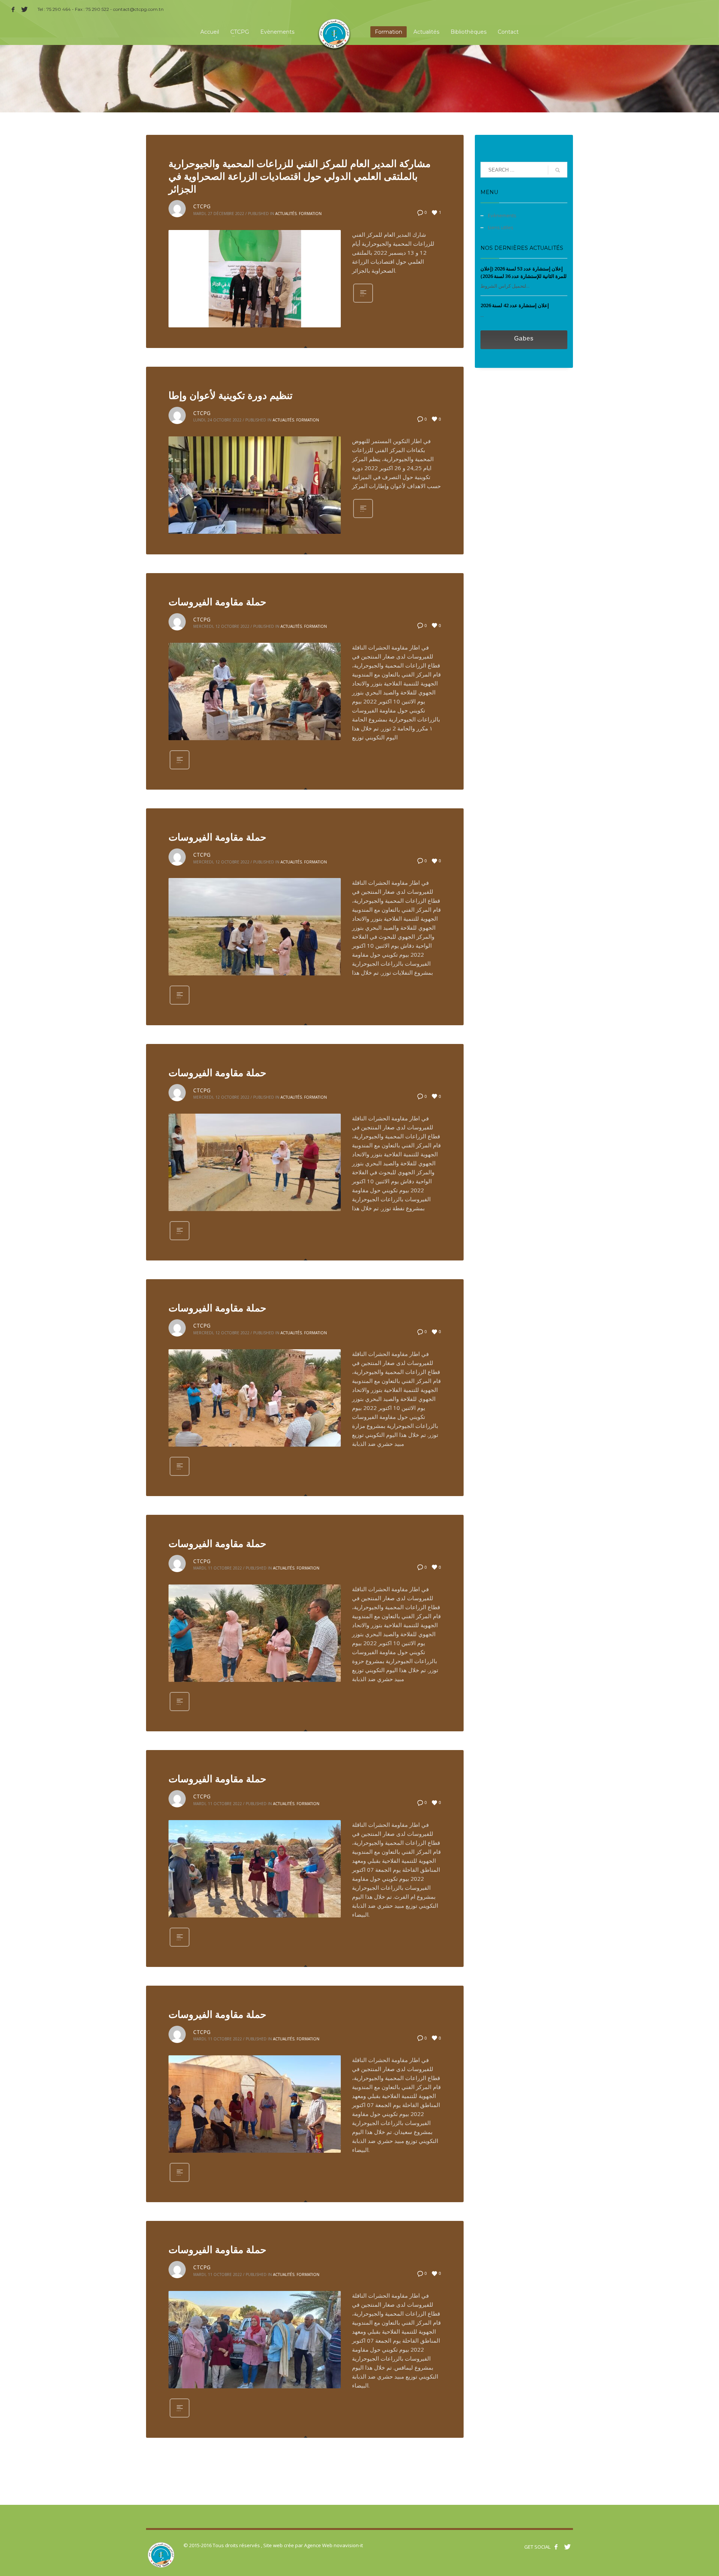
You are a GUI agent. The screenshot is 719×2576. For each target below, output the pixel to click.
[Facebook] (13, 9)
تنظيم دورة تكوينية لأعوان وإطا (230, 395)
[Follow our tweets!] (567, 2547)
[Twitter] (24, 9)
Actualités (286, 214)
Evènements (502, 215)
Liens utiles (501, 227)
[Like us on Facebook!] (556, 2547)
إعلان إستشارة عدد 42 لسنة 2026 (515, 305)
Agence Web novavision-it (333, 2545)
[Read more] (363, 302)
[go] (558, 170)
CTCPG (202, 206)
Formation (310, 214)
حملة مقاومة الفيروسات (217, 602)
